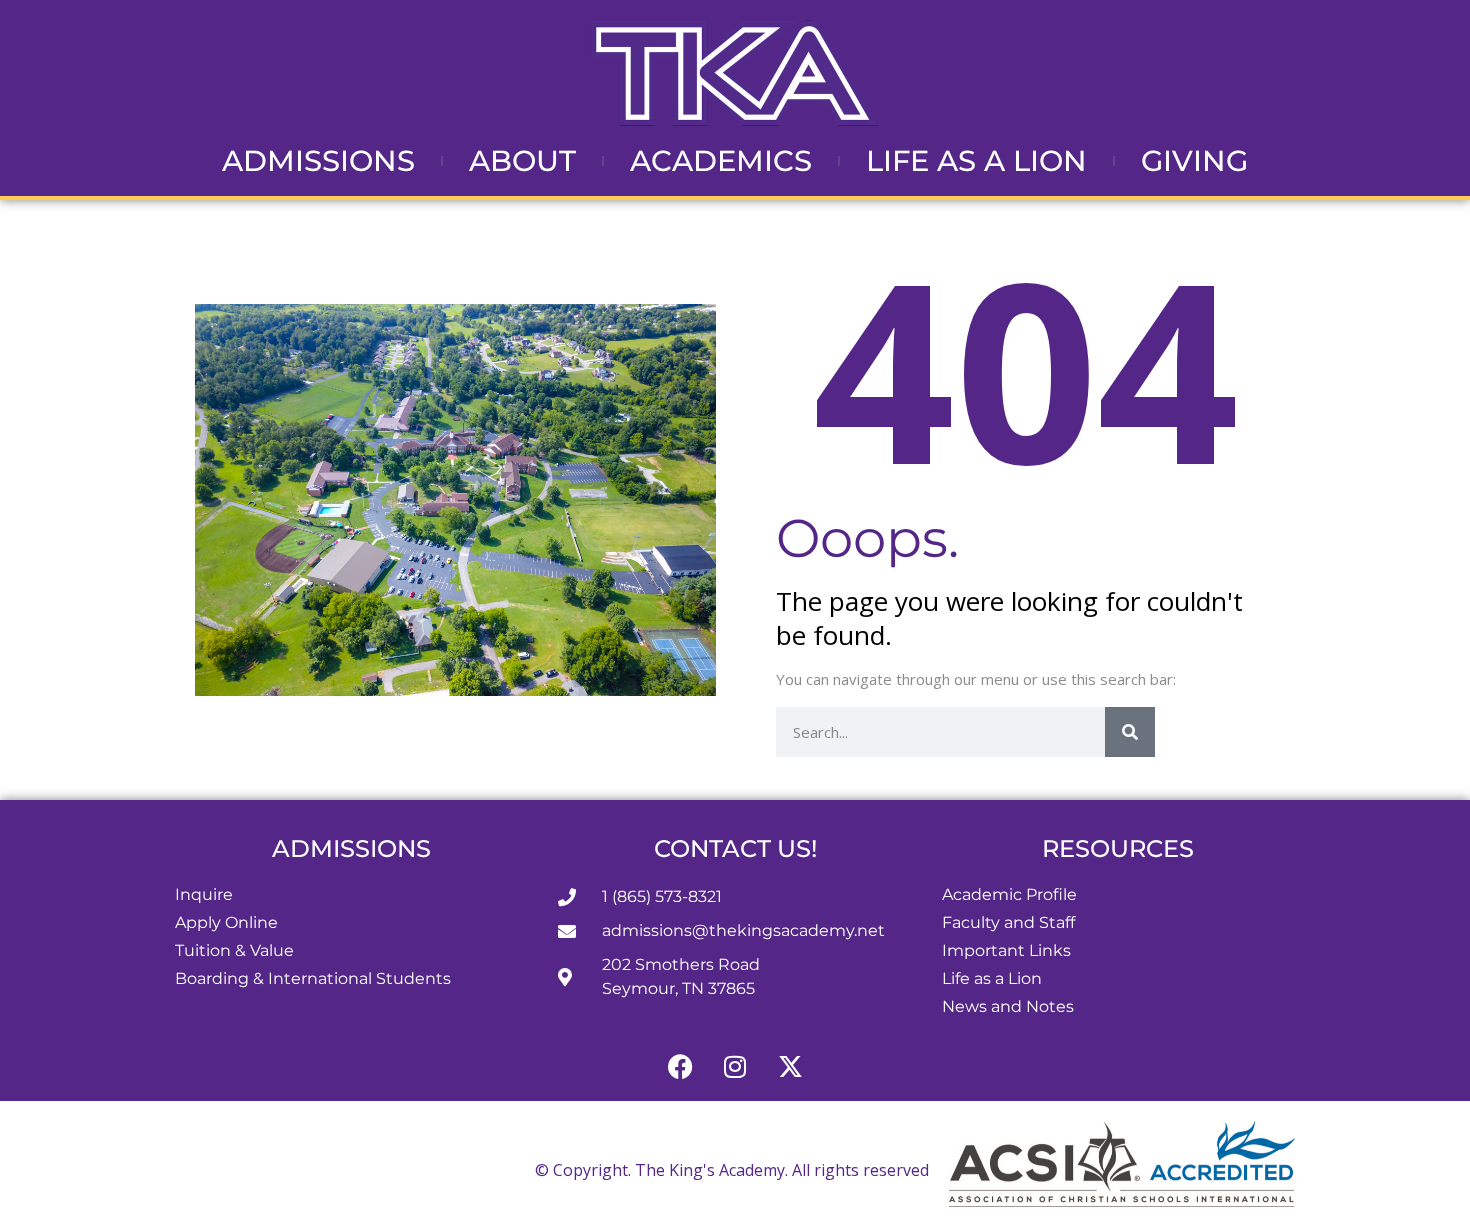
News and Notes (1008, 1006)
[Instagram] (735, 1066)
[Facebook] (680, 1066)
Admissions (318, 161)
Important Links (1006, 950)
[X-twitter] (790, 1066)
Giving (1194, 161)
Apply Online (226, 922)
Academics (721, 161)
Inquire (204, 894)
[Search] (1130, 732)
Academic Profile (1009, 894)
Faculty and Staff (1008, 922)
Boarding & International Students (313, 978)
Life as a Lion (976, 161)
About (522, 161)
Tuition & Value (234, 950)
